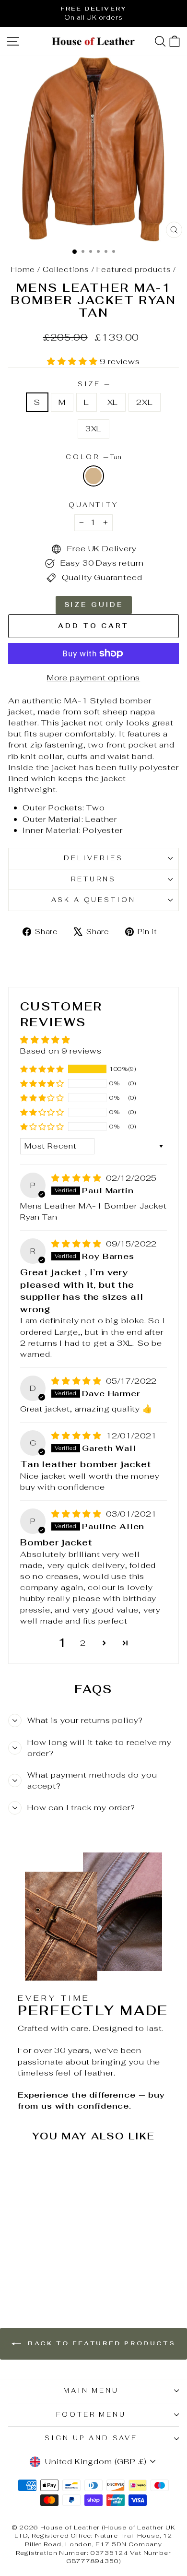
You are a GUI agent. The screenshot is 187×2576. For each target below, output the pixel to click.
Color (94, 457)
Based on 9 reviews (61, 1051)
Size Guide (94, 605)
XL (113, 402)
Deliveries (94, 858)
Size (93, 384)
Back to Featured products (100, 2343)
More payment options (94, 677)
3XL (93, 428)
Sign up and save (91, 2438)
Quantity (94, 505)
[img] (78, 1178)
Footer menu (91, 2415)
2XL (144, 402)
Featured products (134, 269)
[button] (73, 361)
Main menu (91, 2391)
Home (23, 269)
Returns (93, 879)
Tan (93, 476)
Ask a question (94, 900)
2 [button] (83, 1643)
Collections (66, 269)
